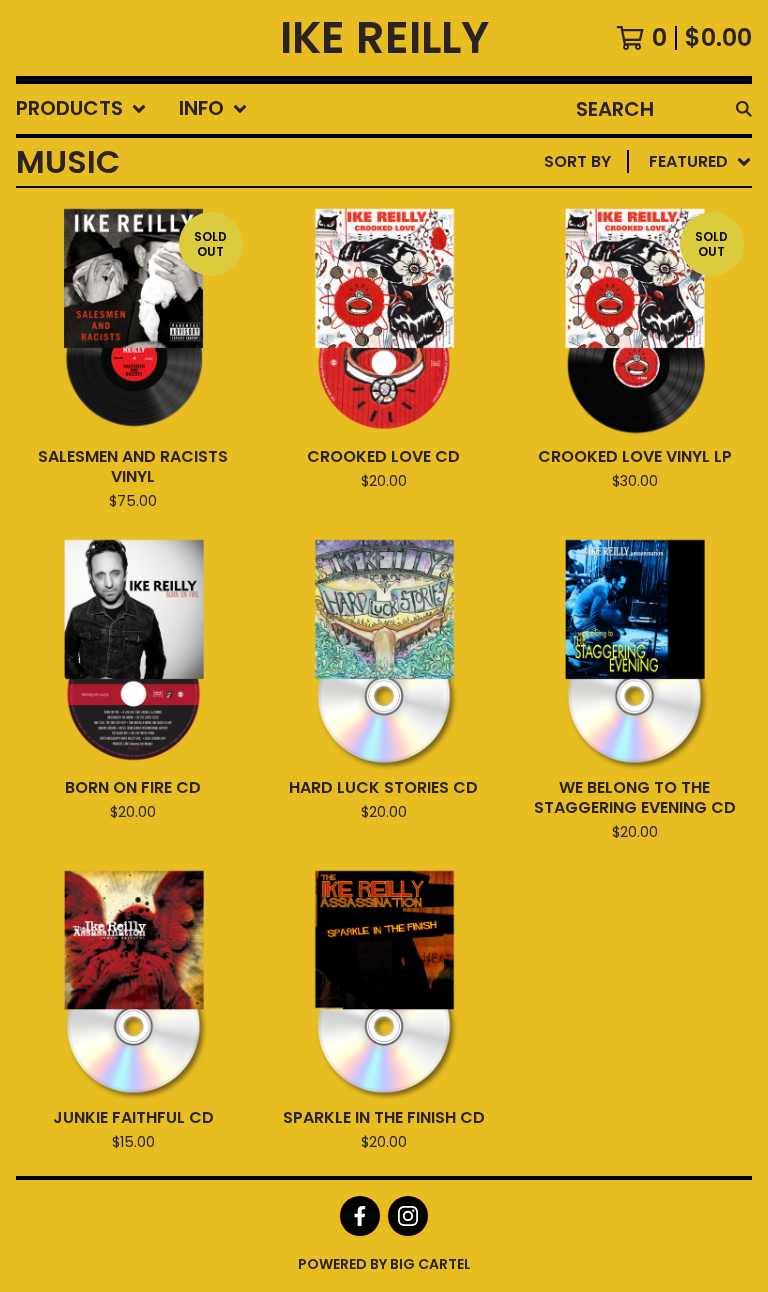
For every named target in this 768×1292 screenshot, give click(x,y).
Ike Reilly (384, 38)
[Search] (744, 109)
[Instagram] (408, 1216)
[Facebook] (360, 1216)
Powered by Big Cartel (384, 1264)
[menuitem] (81, 109)
